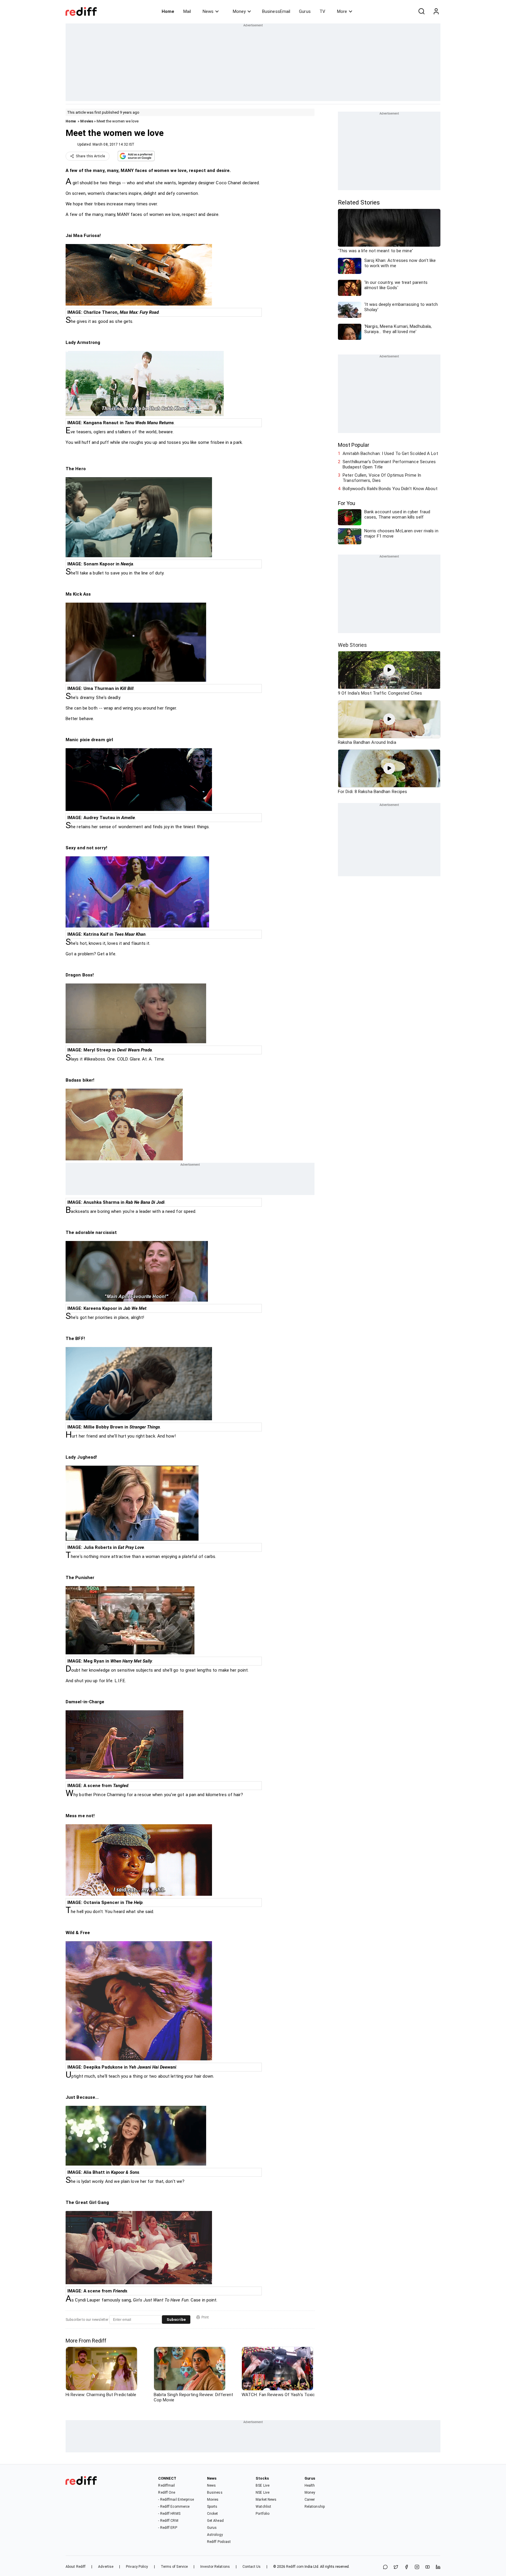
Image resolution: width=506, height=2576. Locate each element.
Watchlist (263, 2507)
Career (310, 2500)
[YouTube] (428, 2567)
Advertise (106, 2567)
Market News (266, 2500)
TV (322, 11)
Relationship (315, 2507)
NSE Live (263, 2493)
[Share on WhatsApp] (385, 2567)
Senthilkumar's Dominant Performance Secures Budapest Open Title (389, 464)
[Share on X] (396, 2567)
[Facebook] (406, 2567)
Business (215, 2493)
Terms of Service (174, 2567)
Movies (87, 121)
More (342, 11)
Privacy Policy (137, 2567)
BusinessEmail (276, 11)
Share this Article (90, 156)
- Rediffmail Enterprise (176, 2500)
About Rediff (76, 2567)
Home (168, 11)
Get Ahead (215, 2521)
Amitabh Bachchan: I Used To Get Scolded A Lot (390, 454)
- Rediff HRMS (169, 2514)
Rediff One (167, 2493)
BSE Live (263, 2485)
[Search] (421, 11)
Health (310, 2485)
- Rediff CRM (168, 2521)
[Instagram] (417, 2567)
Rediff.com (295, 2567)
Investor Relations (215, 2567)
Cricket (213, 2514)
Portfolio (263, 2514)
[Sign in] (436, 11)
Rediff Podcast (219, 2542)
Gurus (305, 11)
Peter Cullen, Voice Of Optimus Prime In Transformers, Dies (382, 478)
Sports (212, 2507)
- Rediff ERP (167, 2528)
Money (239, 11)
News (208, 11)
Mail (187, 11)
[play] (389, 670)
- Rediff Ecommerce (174, 2507)
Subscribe (176, 2320)
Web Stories (352, 645)
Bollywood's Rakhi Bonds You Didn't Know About (390, 489)
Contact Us (252, 2567)
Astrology (215, 2535)
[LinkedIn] (438, 2567)
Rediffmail (166, 2485)
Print (205, 2317)
